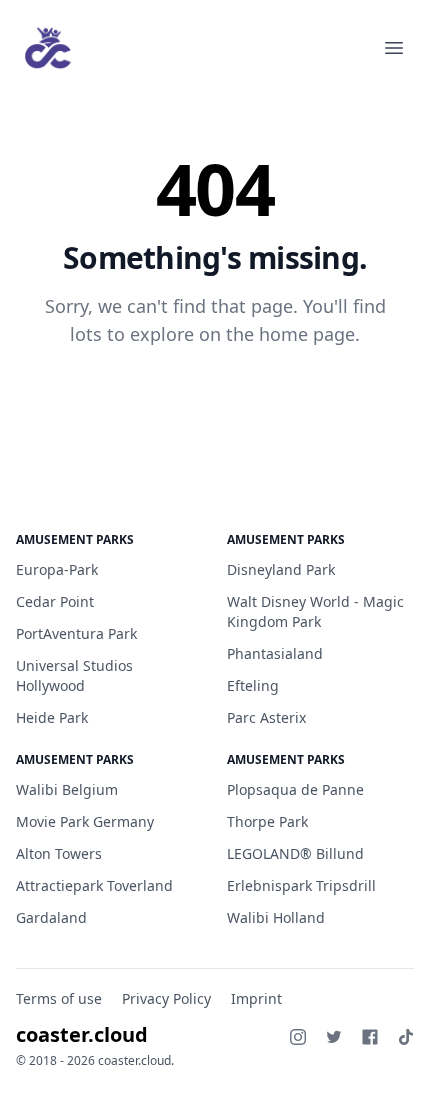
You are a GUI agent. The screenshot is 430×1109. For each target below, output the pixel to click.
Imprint (256, 998)
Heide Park (52, 717)
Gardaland (51, 917)
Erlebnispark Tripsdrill (301, 885)
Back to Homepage (215, 399)
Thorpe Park (267, 821)
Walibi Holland (276, 917)
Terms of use (59, 998)
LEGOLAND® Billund (295, 853)
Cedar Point (55, 601)
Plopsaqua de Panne (295, 789)
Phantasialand (275, 653)
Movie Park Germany (85, 821)
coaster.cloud (82, 1034)
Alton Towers (59, 853)
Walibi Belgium (67, 789)
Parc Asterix (266, 717)
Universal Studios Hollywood (74, 675)
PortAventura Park (76, 633)
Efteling (253, 685)
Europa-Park (57, 569)
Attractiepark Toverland (94, 885)
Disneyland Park (281, 569)
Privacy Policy (166, 998)
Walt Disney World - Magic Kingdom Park (315, 611)
